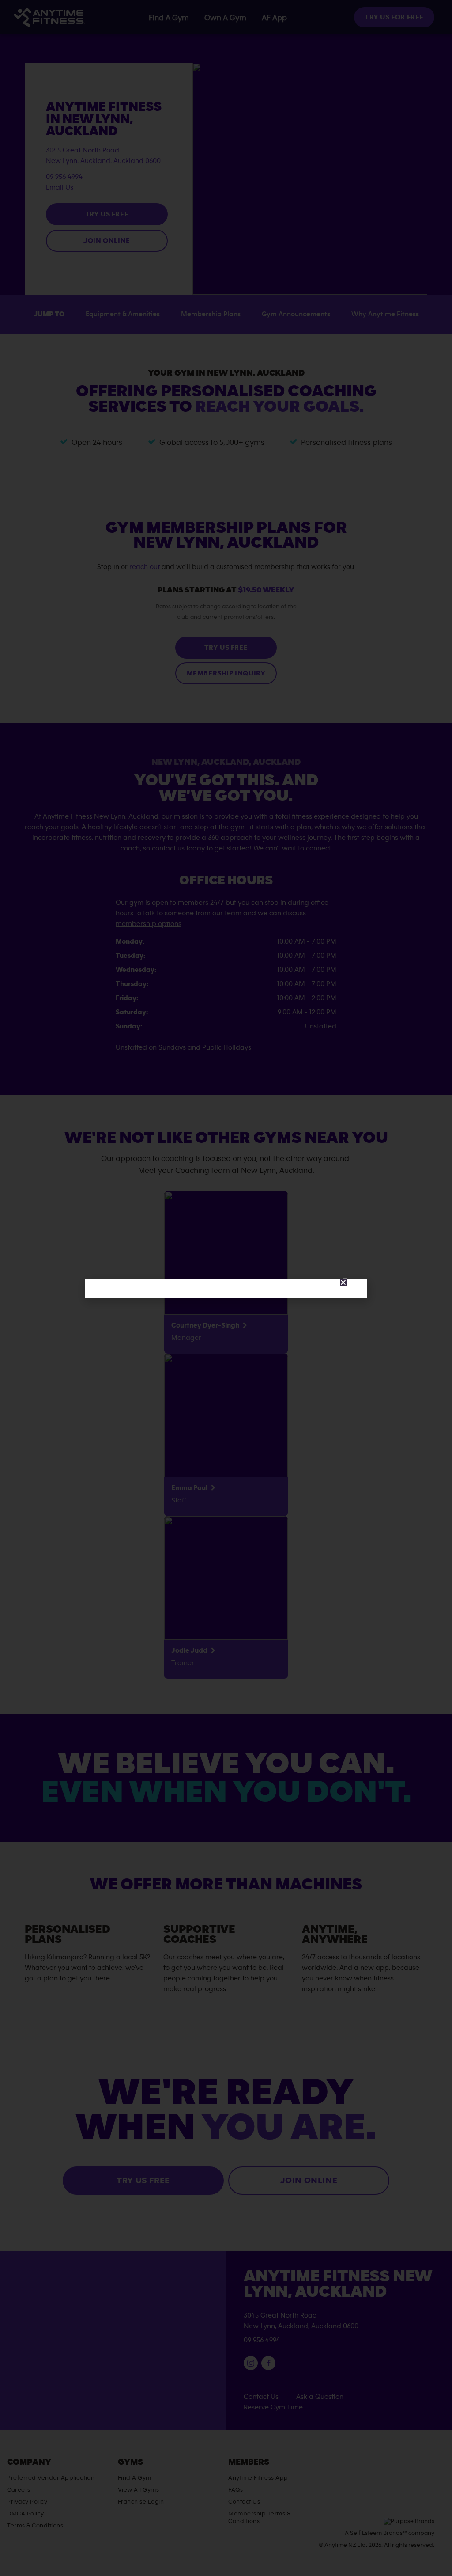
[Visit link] (226, 1288)
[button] (343, 1282)
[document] (226, 1288)
